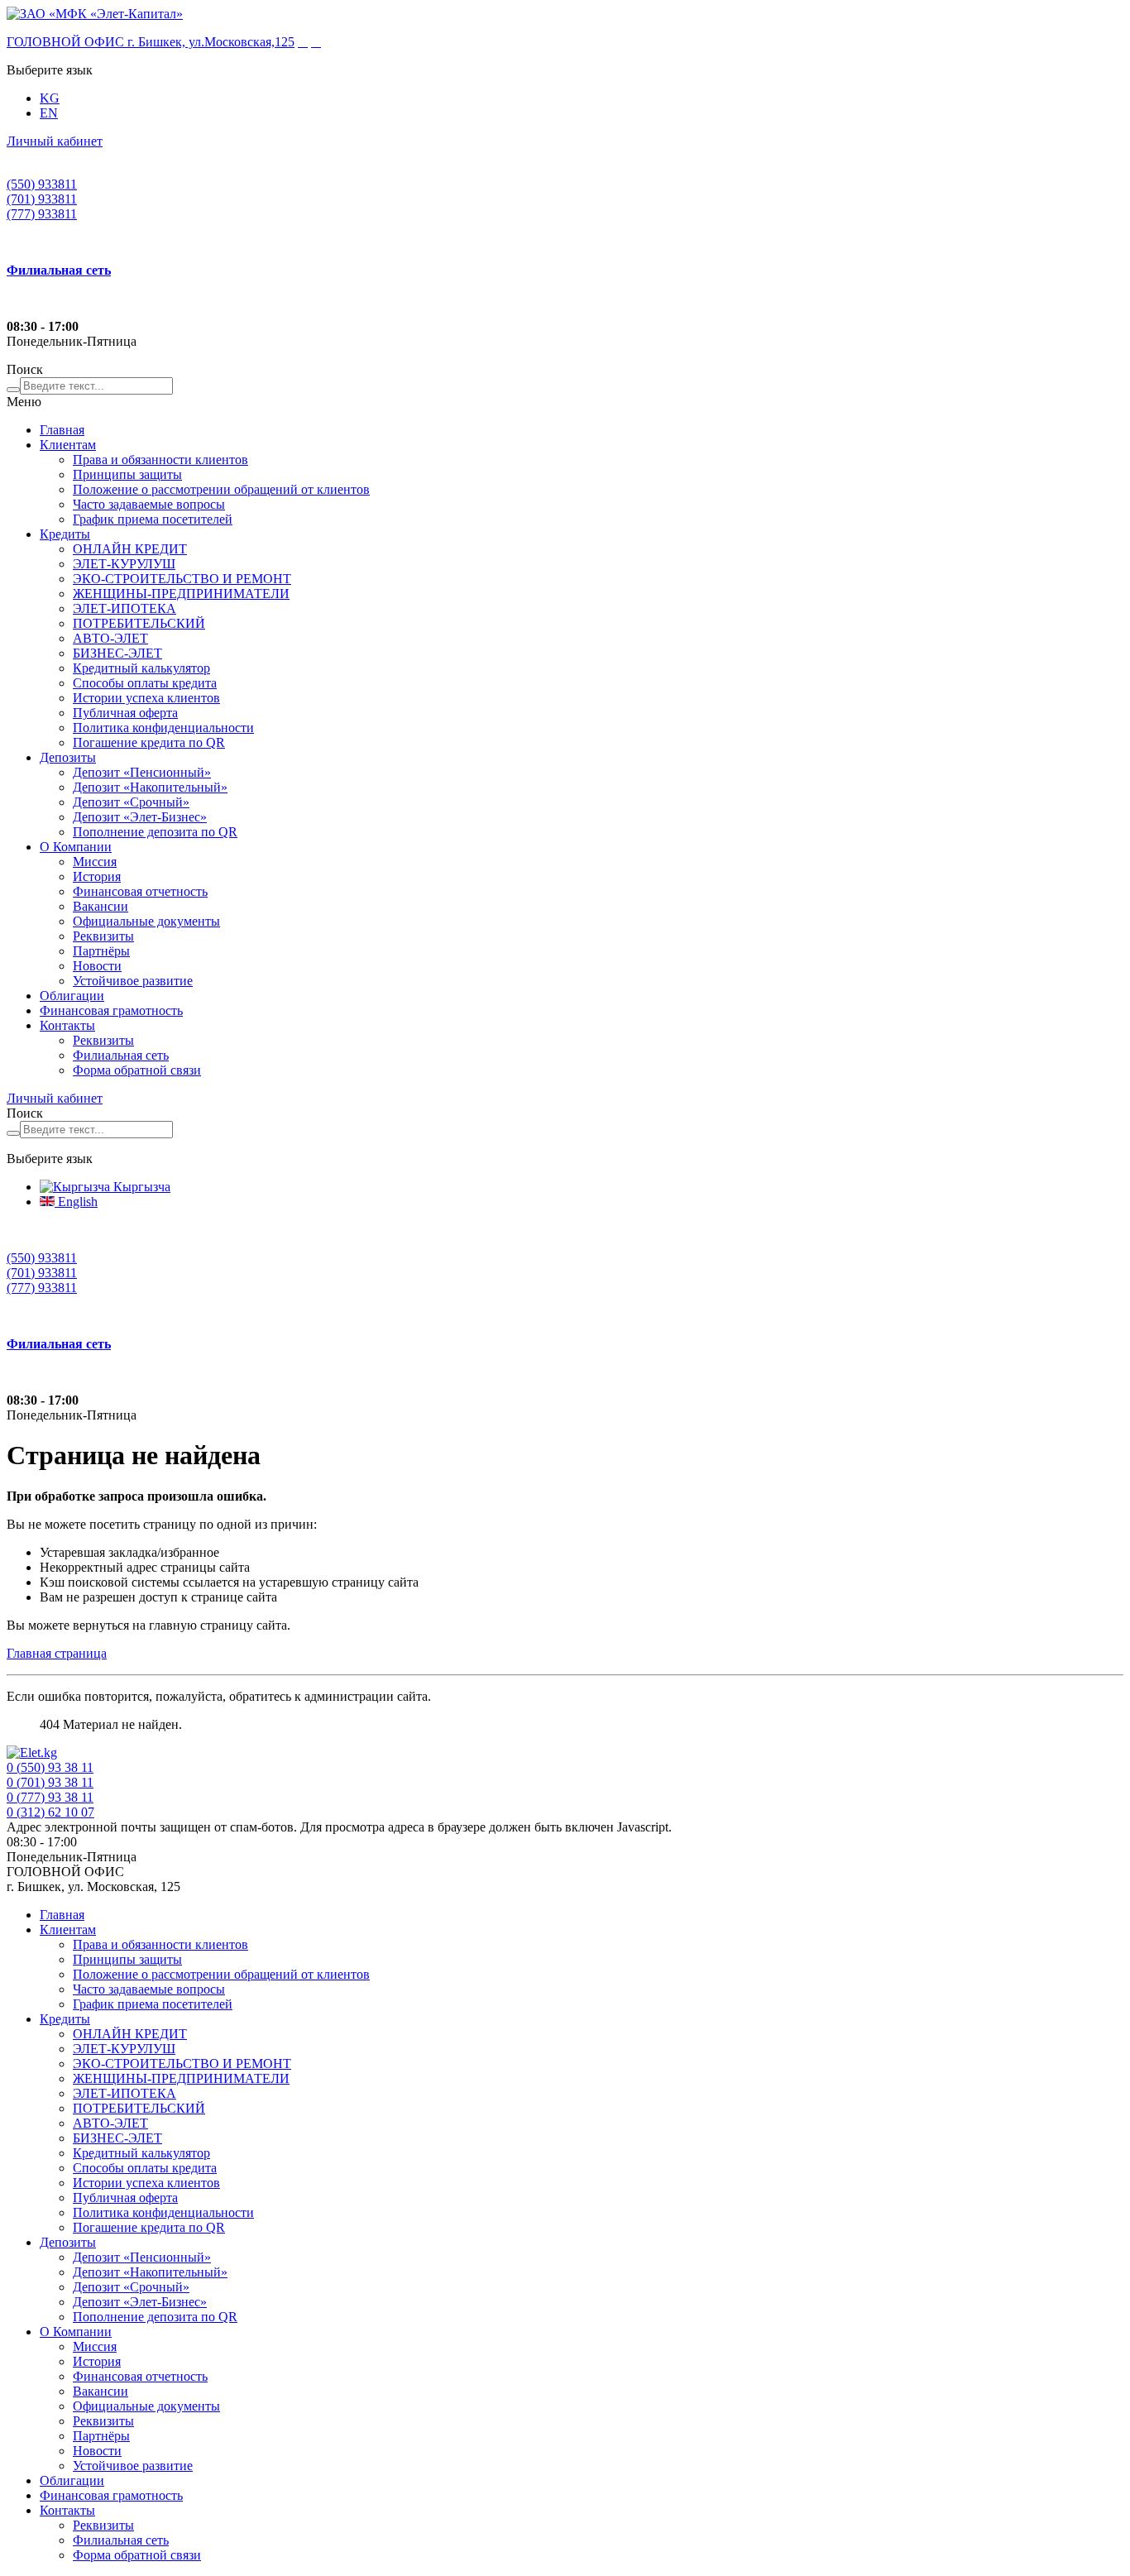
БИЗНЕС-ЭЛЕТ (117, 653)
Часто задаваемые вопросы (149, 504)
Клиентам (68, 445)
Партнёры (101, 951)
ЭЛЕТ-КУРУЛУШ (124, 564)
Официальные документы (146, 921)
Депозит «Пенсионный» (142, 772)
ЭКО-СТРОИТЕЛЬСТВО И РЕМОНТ (182, 579)
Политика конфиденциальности (163, 728)
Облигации (72, 996)
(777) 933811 (42, 214)
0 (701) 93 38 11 (50, 1782)
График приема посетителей (153, 519)
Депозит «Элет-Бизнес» (140, 817)
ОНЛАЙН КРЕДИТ (130, 549)
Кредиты (65, 534)
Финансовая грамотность (111, 1010)
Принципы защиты (127, 474)
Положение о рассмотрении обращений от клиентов (221, 489)
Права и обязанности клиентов (160, 460)
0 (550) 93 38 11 (50, 1767)
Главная (62, 430)
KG (50, 98)
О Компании (76, 847)
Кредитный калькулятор (141, 668)
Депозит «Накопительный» (150, 787)
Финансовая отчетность (140, 891)
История (97, 876)
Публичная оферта (125, 713)
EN (49, 113)
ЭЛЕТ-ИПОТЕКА (124, 608)
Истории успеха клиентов (146, 698)
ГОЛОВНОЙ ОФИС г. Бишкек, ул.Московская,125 (151, 42)
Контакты (67, 1025)
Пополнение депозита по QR (155, 832)
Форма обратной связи (137, 1070)
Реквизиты (103, 936)
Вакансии (101, 906)
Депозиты (68, 757)
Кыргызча (140, 1187)
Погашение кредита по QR (149, 742)
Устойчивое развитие (133, 981)
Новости (97, 966)
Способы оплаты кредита (145, 683)
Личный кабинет (55, 141)
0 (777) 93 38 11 (50, 1797)
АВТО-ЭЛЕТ (110, 638)
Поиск (25, 369)
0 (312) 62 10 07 (50, 1812)
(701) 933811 (42, 199)
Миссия (95, 862)
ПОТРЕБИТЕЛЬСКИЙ (139, 623)
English (76, 1202)
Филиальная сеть (121, 1055)
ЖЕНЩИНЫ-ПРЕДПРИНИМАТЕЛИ (181, 594)
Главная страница (57, 1653)
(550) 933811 (42, 184)
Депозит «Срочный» (131, 802)
